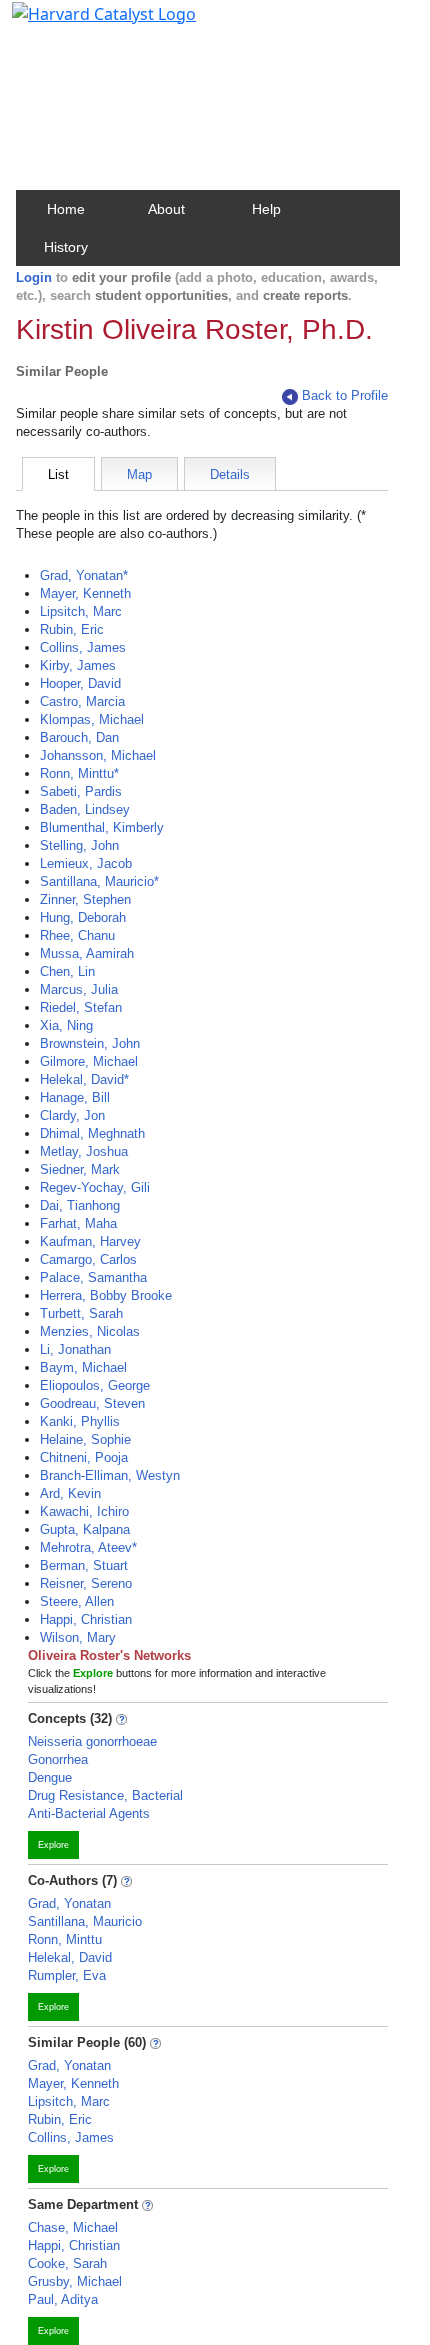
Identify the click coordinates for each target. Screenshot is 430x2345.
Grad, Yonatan (69, 1903)
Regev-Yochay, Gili (95, 1187)
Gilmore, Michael (89, 1061)
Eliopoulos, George (95, 1385)
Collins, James (83, 647)
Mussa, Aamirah (87, 953)
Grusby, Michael (75, 2281)
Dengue (50, 1777)
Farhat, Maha (78, 1223)
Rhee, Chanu (77, 935)
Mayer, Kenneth (85, 593)
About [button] (166, 209)
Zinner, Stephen (85, 899)
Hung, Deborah (83, 917)
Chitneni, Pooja (84, 1457)
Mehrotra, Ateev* (88, 1547)
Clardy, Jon (72, 1115)
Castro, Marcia (82, 701)
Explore (53, 1845)
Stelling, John (79, 845)
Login (34, 277)
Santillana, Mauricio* (99, 881)
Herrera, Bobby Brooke (106, 1295)
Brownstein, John (90, 1043)
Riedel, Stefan (81, 1007)
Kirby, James (78, 665)
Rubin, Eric (72, 629)
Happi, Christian (86, 1619)
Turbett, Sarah (81, 1313)
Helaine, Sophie (85, 1439)
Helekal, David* (84, 1079)
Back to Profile (345, 395)
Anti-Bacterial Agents (89, 1813)
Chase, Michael (73, 2227)
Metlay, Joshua (84, 1151)
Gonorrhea (58, 1759)
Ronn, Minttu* (79, 773)
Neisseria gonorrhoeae (92, 1741)
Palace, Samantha (93, 1277)
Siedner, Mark (80, 1169)
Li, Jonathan (75, 1349)
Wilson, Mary (78, 1637)
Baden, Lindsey (85, 809)
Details (230, 474)
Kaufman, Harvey (90, 1241)
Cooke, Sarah (67, 2263)
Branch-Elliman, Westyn (110, 1475)
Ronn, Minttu (65, 1939)
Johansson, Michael (98, 755)
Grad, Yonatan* (84, 575)
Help (266, 209)
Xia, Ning (66, 1025)
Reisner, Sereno (86, 1583)
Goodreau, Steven (92, 1403)
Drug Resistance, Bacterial (105, 1795)
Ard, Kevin (70, 1493)
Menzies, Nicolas (90, 1331)
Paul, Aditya (63, 2299)
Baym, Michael (83, 1367)
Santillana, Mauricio (85, 1921)
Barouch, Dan (79, 737)
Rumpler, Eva (67, 1975)
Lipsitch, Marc (81, 611)
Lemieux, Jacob (86, 863)
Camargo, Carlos (88, 1259)
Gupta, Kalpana (85, 1529)
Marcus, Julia (79, 989)
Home (66, 209)
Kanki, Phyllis (80, 1421)
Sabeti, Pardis (81, 791)
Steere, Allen (77, 1601)
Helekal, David (70, 1957)
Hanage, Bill (75, 1097)
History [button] (66, 247)
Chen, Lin (67, 971)
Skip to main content (83, 24)
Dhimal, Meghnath (92, 1133)
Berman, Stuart (84, 1565)
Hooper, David (80, 683)
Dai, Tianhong (80, 1205)
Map (139, 474)
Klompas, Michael (92, 719)
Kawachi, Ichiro (84, 1511)
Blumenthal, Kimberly (102, 827)
